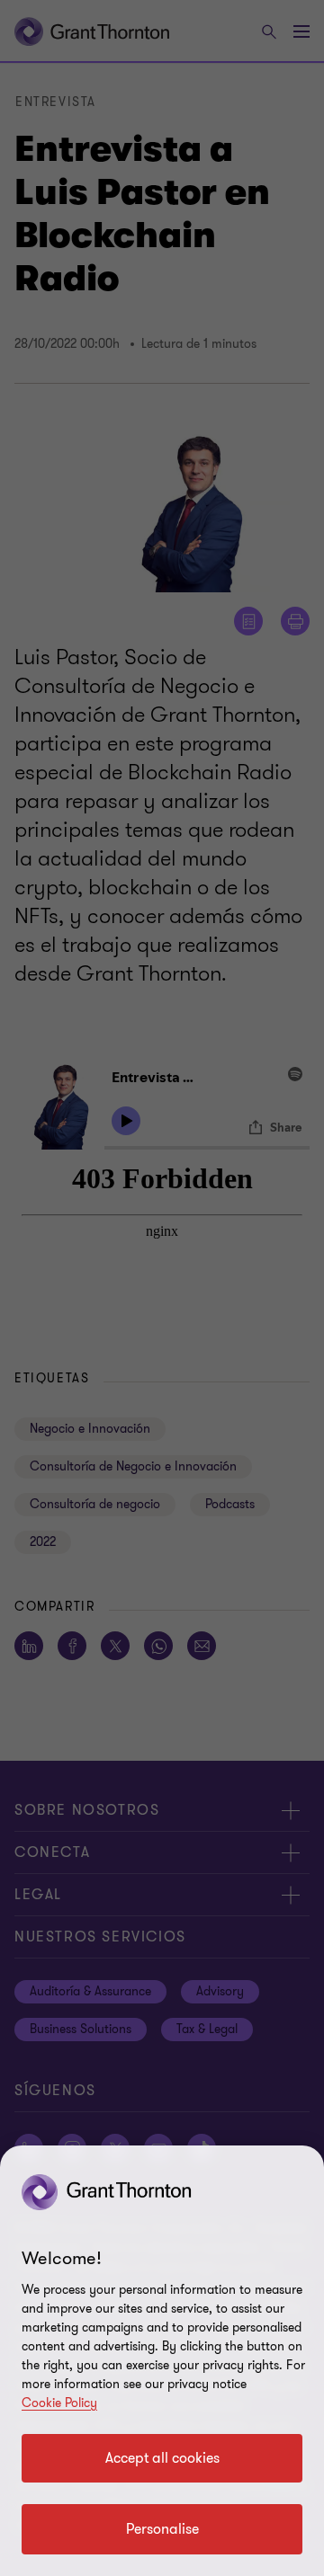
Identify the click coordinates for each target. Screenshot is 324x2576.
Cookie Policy (59, 2403)
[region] (162, 2361)
